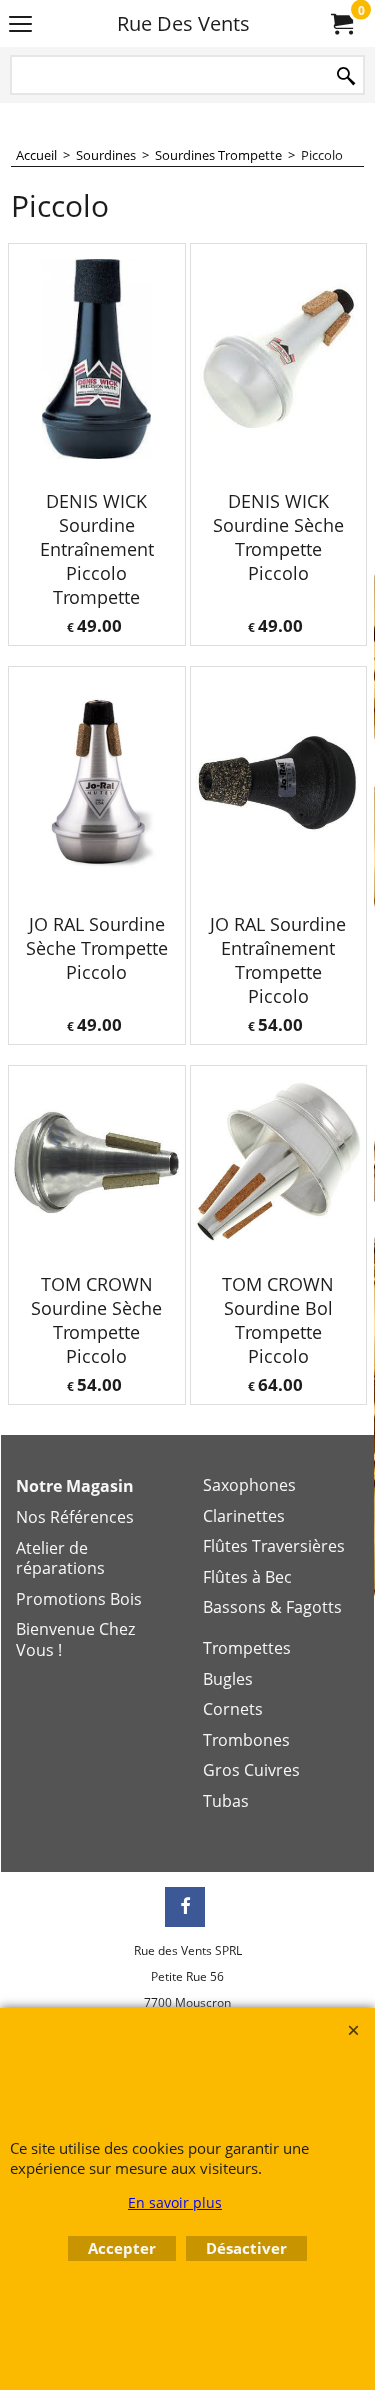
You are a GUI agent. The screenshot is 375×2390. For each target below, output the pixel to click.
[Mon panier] (341, 24)
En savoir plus (175, 2202)
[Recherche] (346, 76)
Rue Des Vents (183, 23)
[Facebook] (185, 1907)
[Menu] (20, 25)
